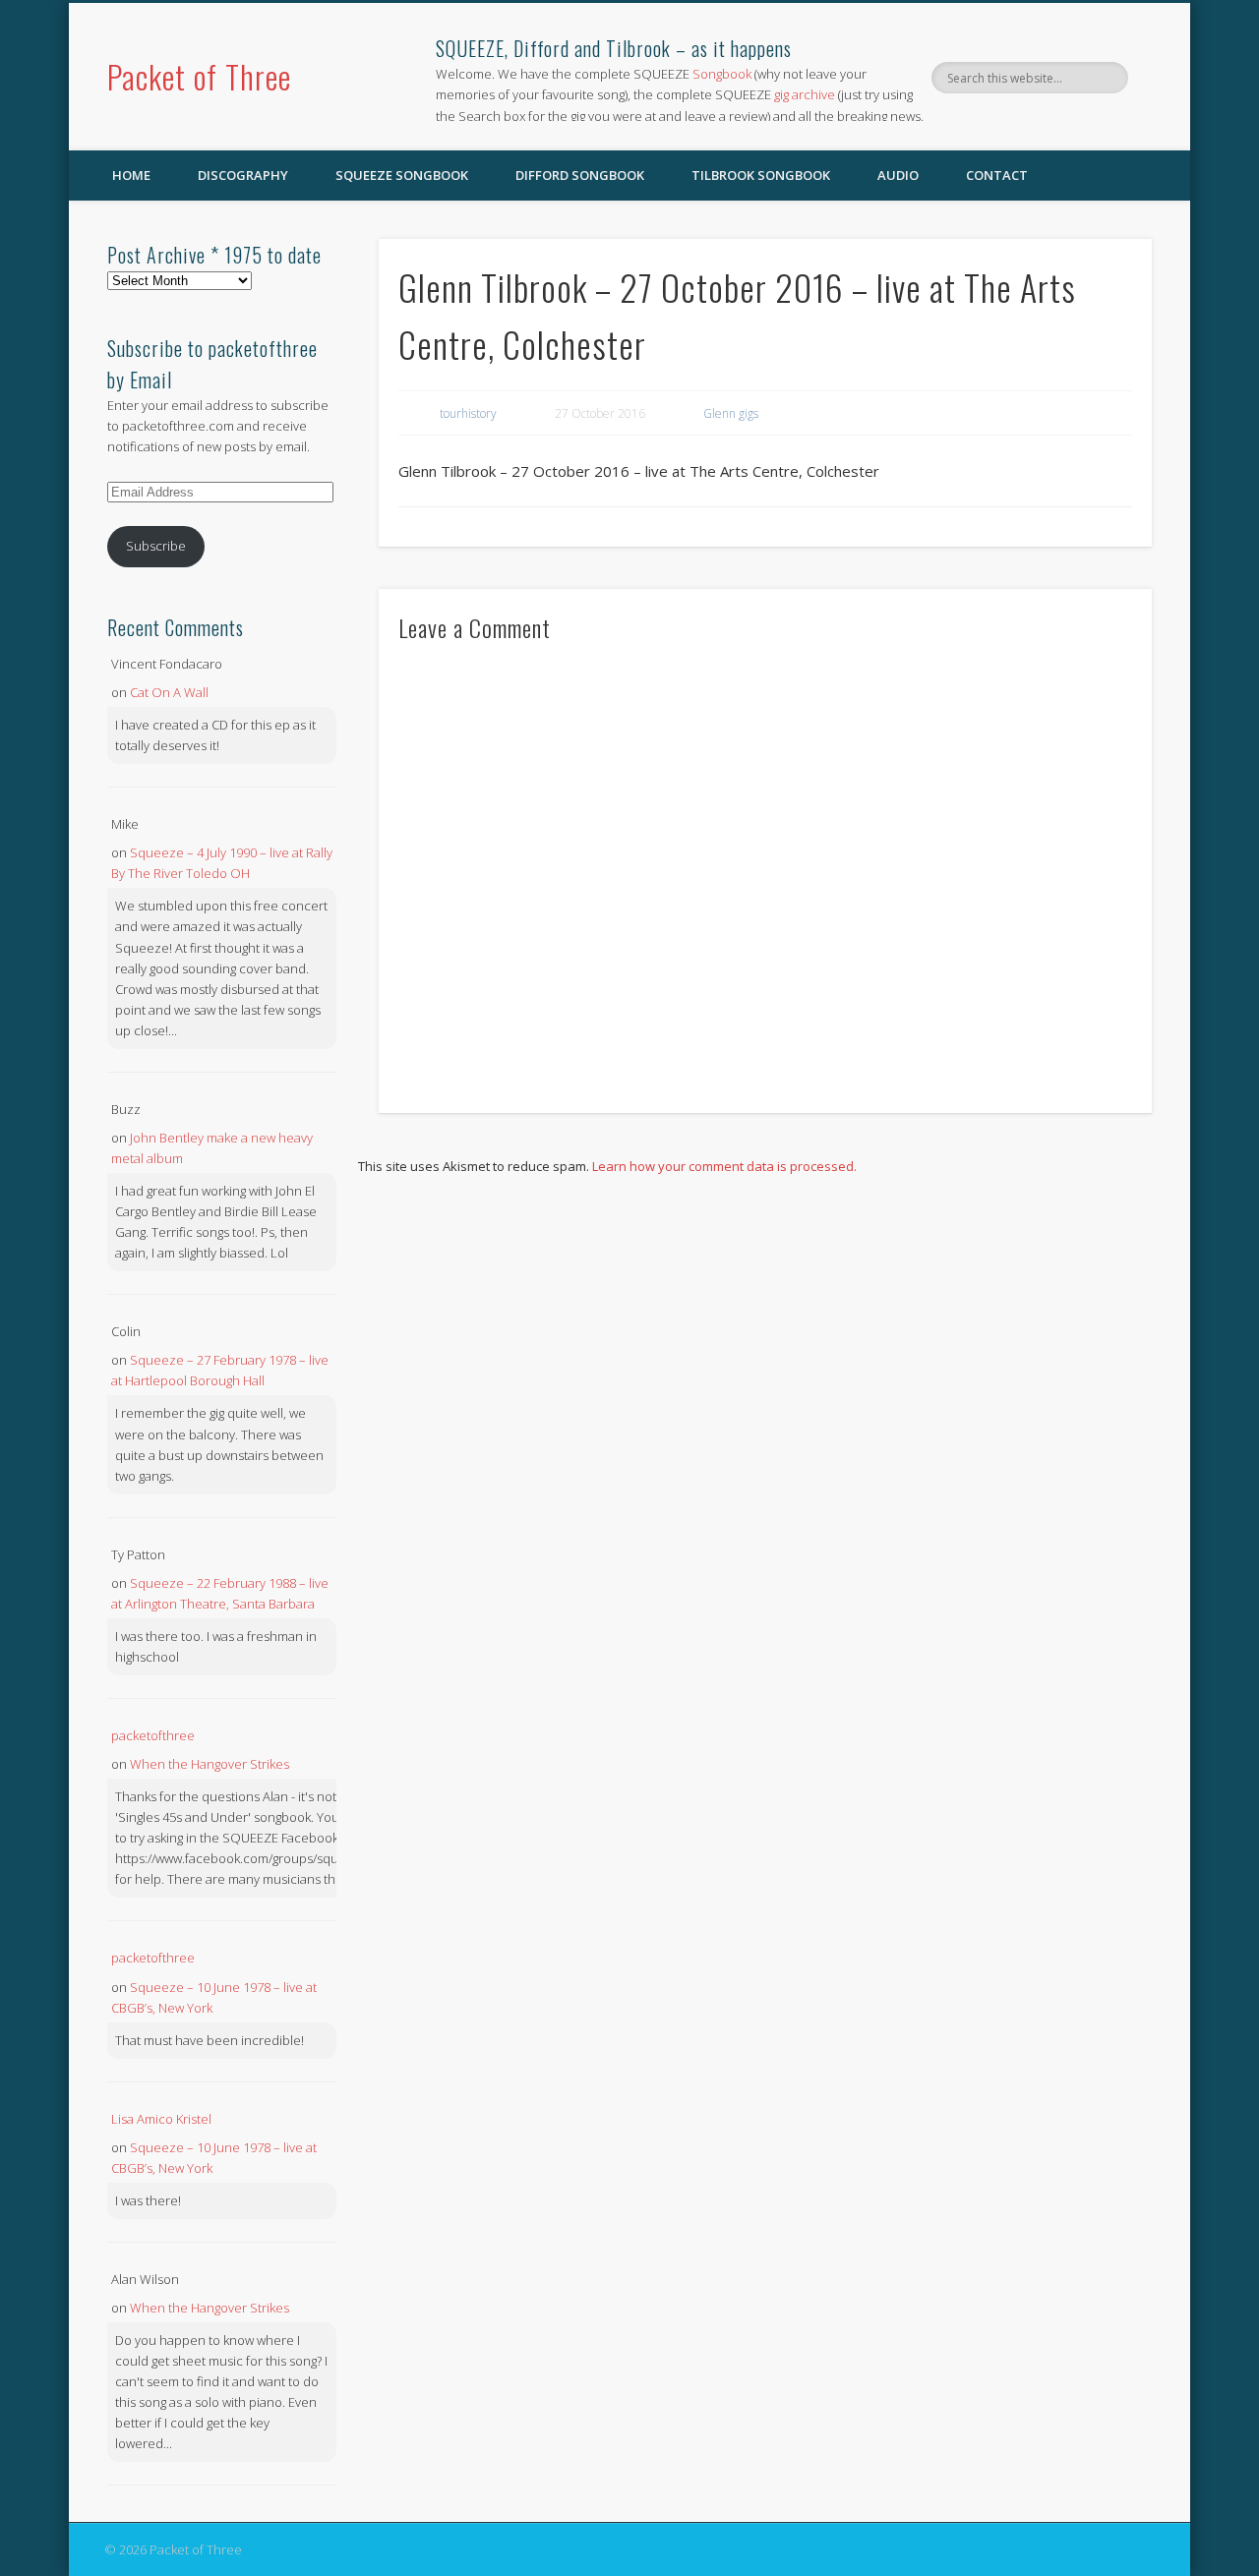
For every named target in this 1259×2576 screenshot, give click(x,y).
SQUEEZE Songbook (402, 175)
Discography (243, 175)
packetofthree (153, 1735)
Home (131, 175)
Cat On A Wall (169, 692)
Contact (997, 175)
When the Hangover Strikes (210, 1764)
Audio (898, 175)
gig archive (805, 94)
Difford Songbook (580, 175)
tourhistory (468, 413)
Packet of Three (199, 76)
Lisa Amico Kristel (161, 2119)
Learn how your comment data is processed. (724, 1166)
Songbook (722, 74)
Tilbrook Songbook (761, 175)
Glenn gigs (731, 413)
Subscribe (156, 546)
